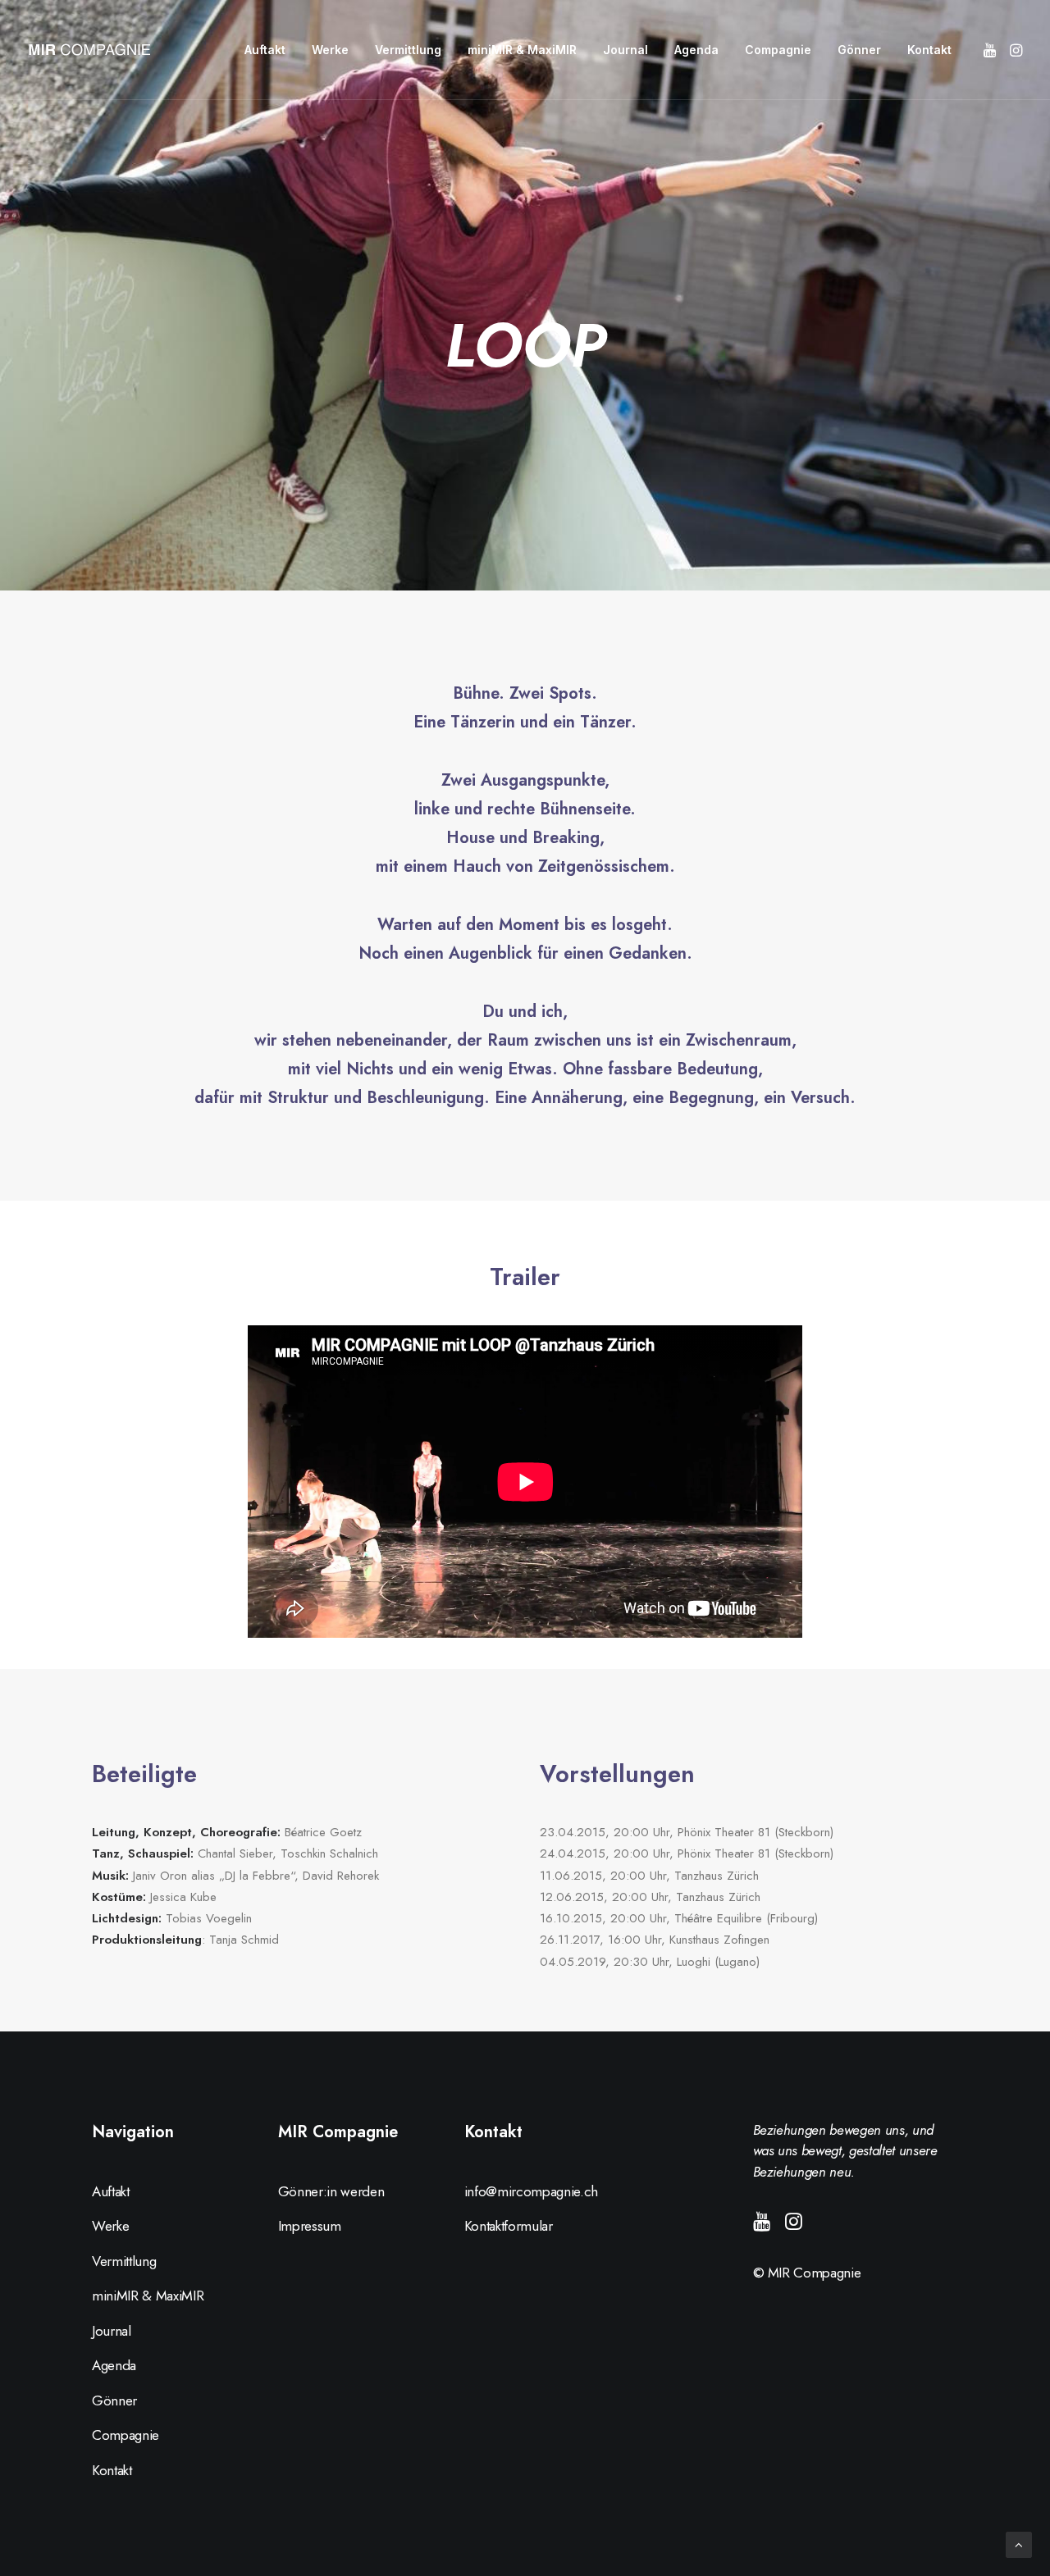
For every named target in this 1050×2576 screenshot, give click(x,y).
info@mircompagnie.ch (531, 2191)
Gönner (859, 50)
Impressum (310, 2226)
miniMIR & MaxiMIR (522, 50)
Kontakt (929, 50)
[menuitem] (265, 50)
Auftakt (265, 50)
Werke (330, 50)
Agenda (696, 50)
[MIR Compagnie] (89, 50)
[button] (991, 50)
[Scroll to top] (1019, 2544)
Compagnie (778, 50)
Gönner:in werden (331, 2191)
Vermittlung (408, 50)
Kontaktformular (509, 2226)
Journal (625, 50)
